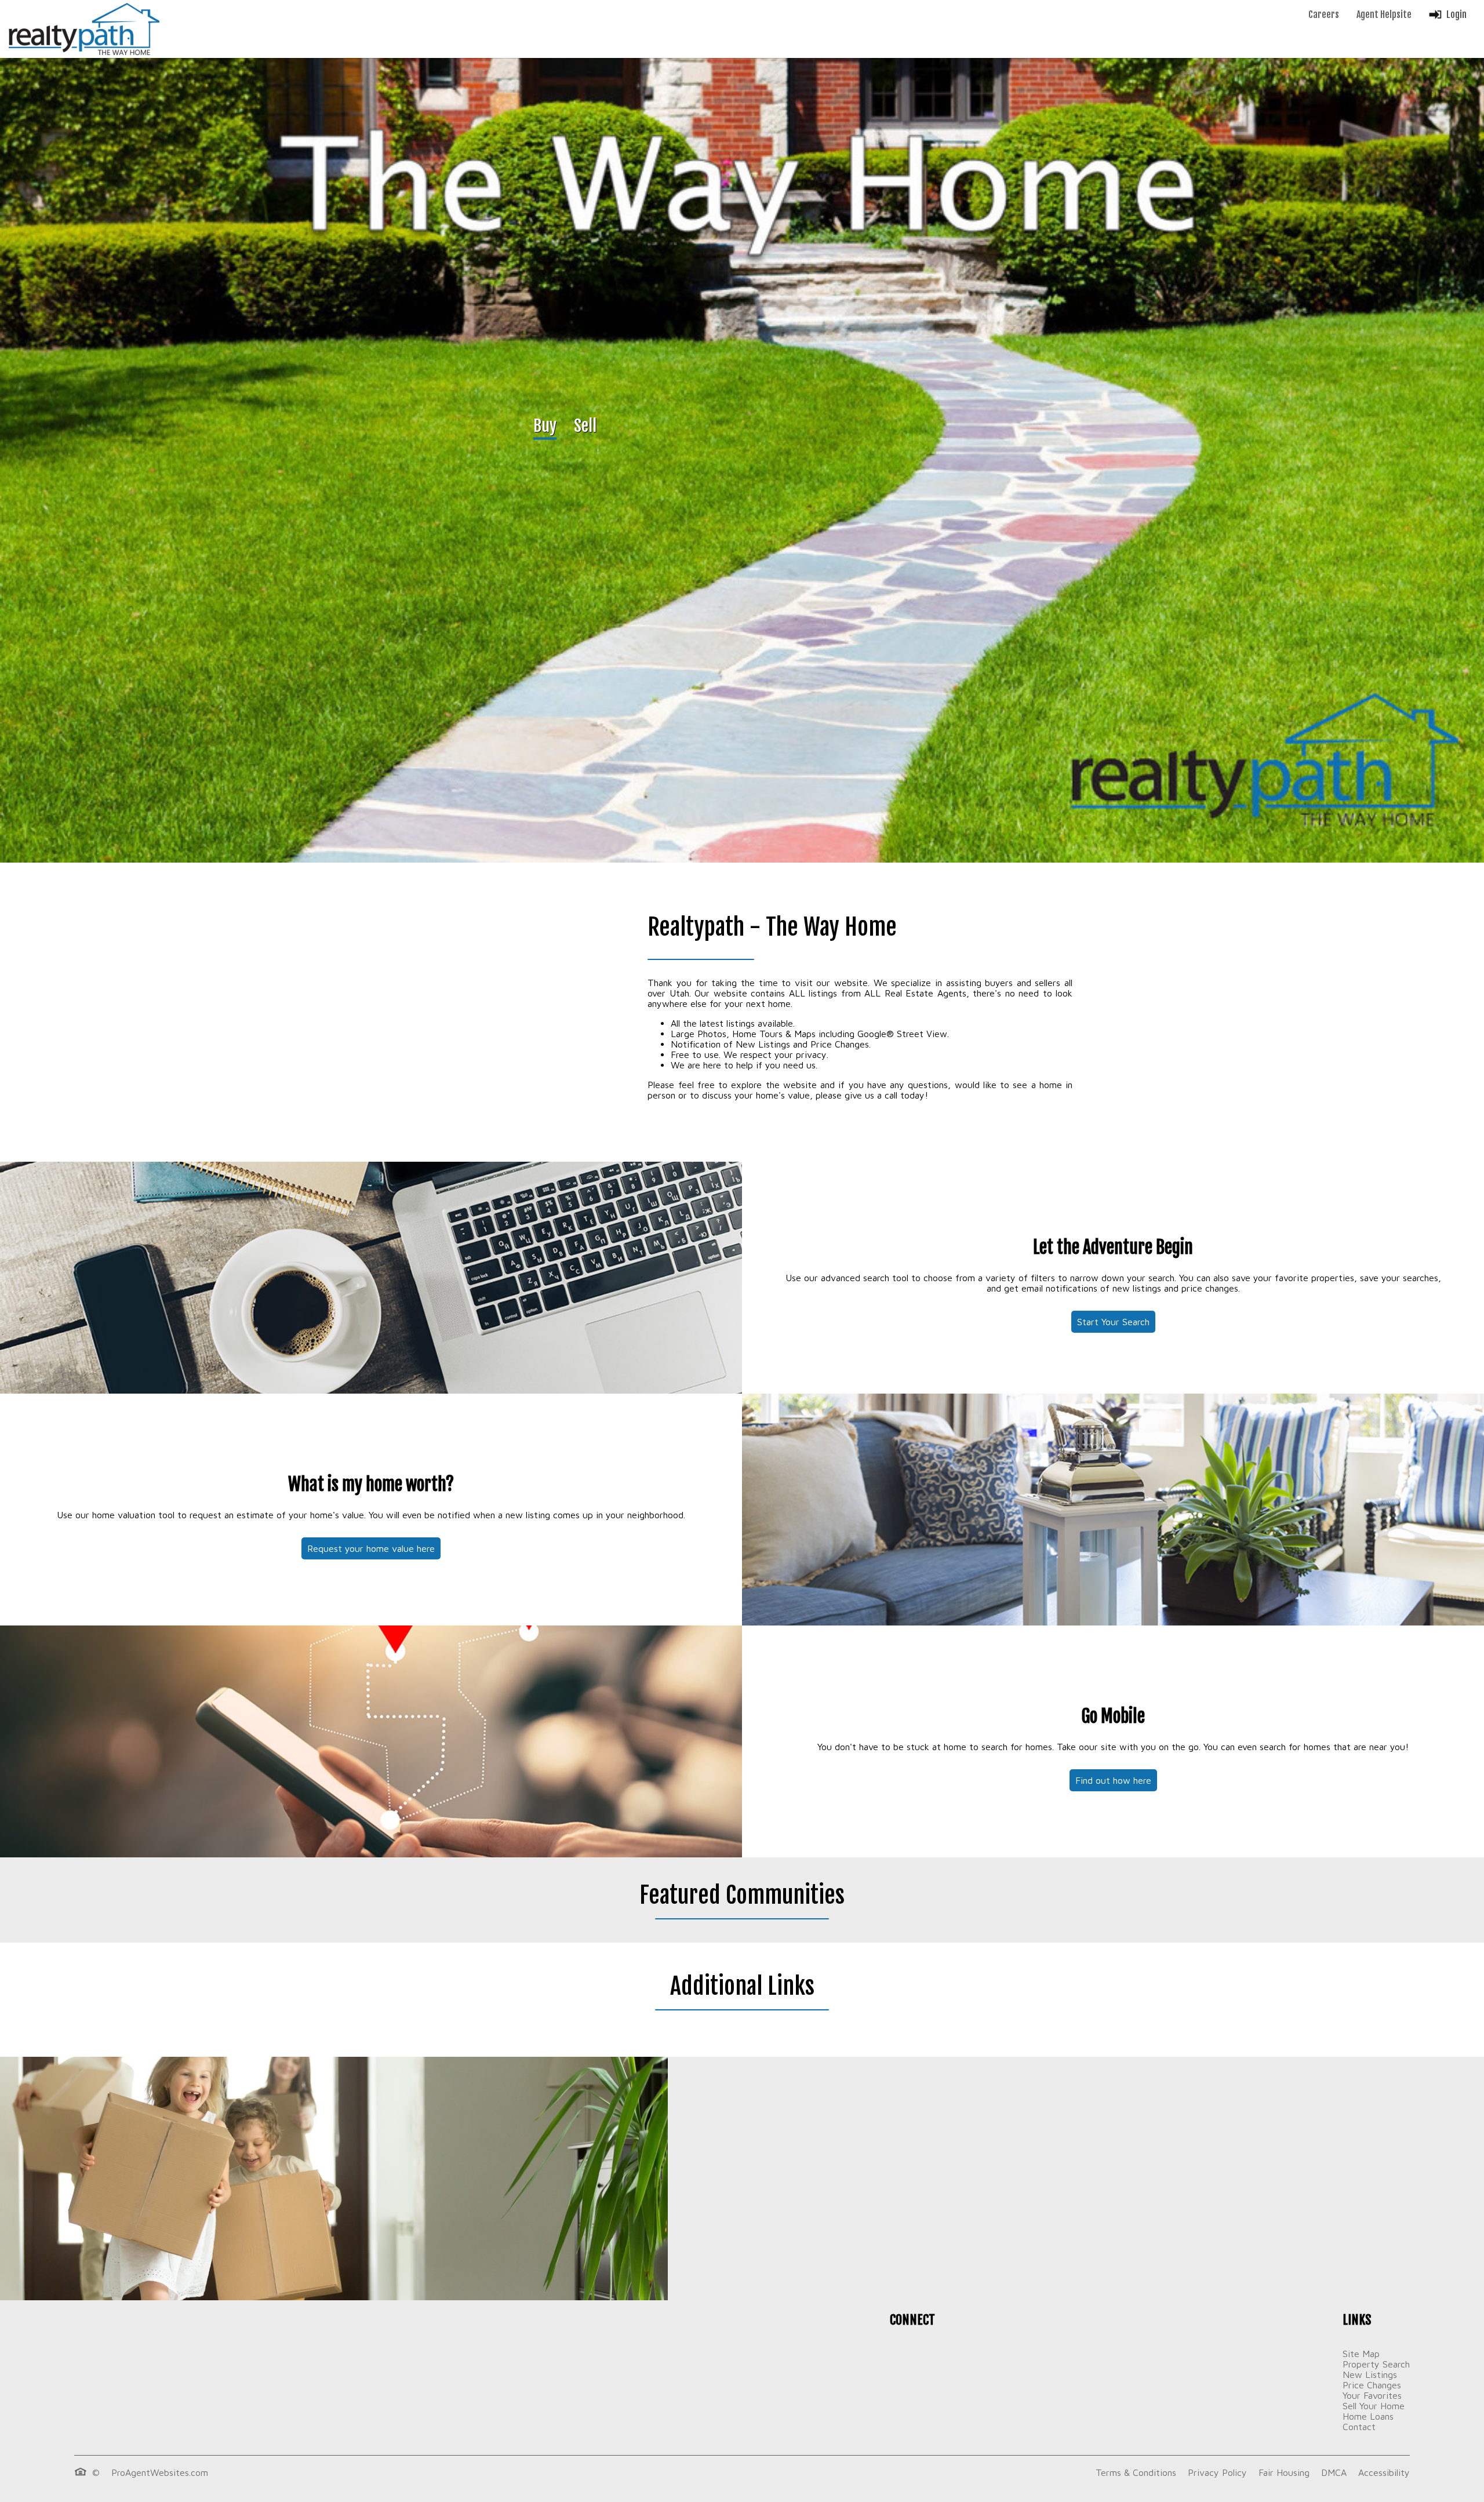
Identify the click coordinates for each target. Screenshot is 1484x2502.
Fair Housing (1284, 2472)
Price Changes (1372, 2385)
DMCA (1334, 2472)
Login (1456, 14)
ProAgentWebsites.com (160, 2472)
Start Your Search (1113, 1322)
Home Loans (1368, 2416)
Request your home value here (371, 1548)
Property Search (1376, 2364)
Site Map (1361, 2354)
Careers (1324, 14)
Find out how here (1113, 1780)
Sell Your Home (1374, 2406)
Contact (1359, 2427)
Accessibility (1384, 2472)
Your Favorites (1372, 2395)
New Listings (1370, 2374)
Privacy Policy (1217, 2472)
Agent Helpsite (1384, 14)
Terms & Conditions (1136, 2472)
